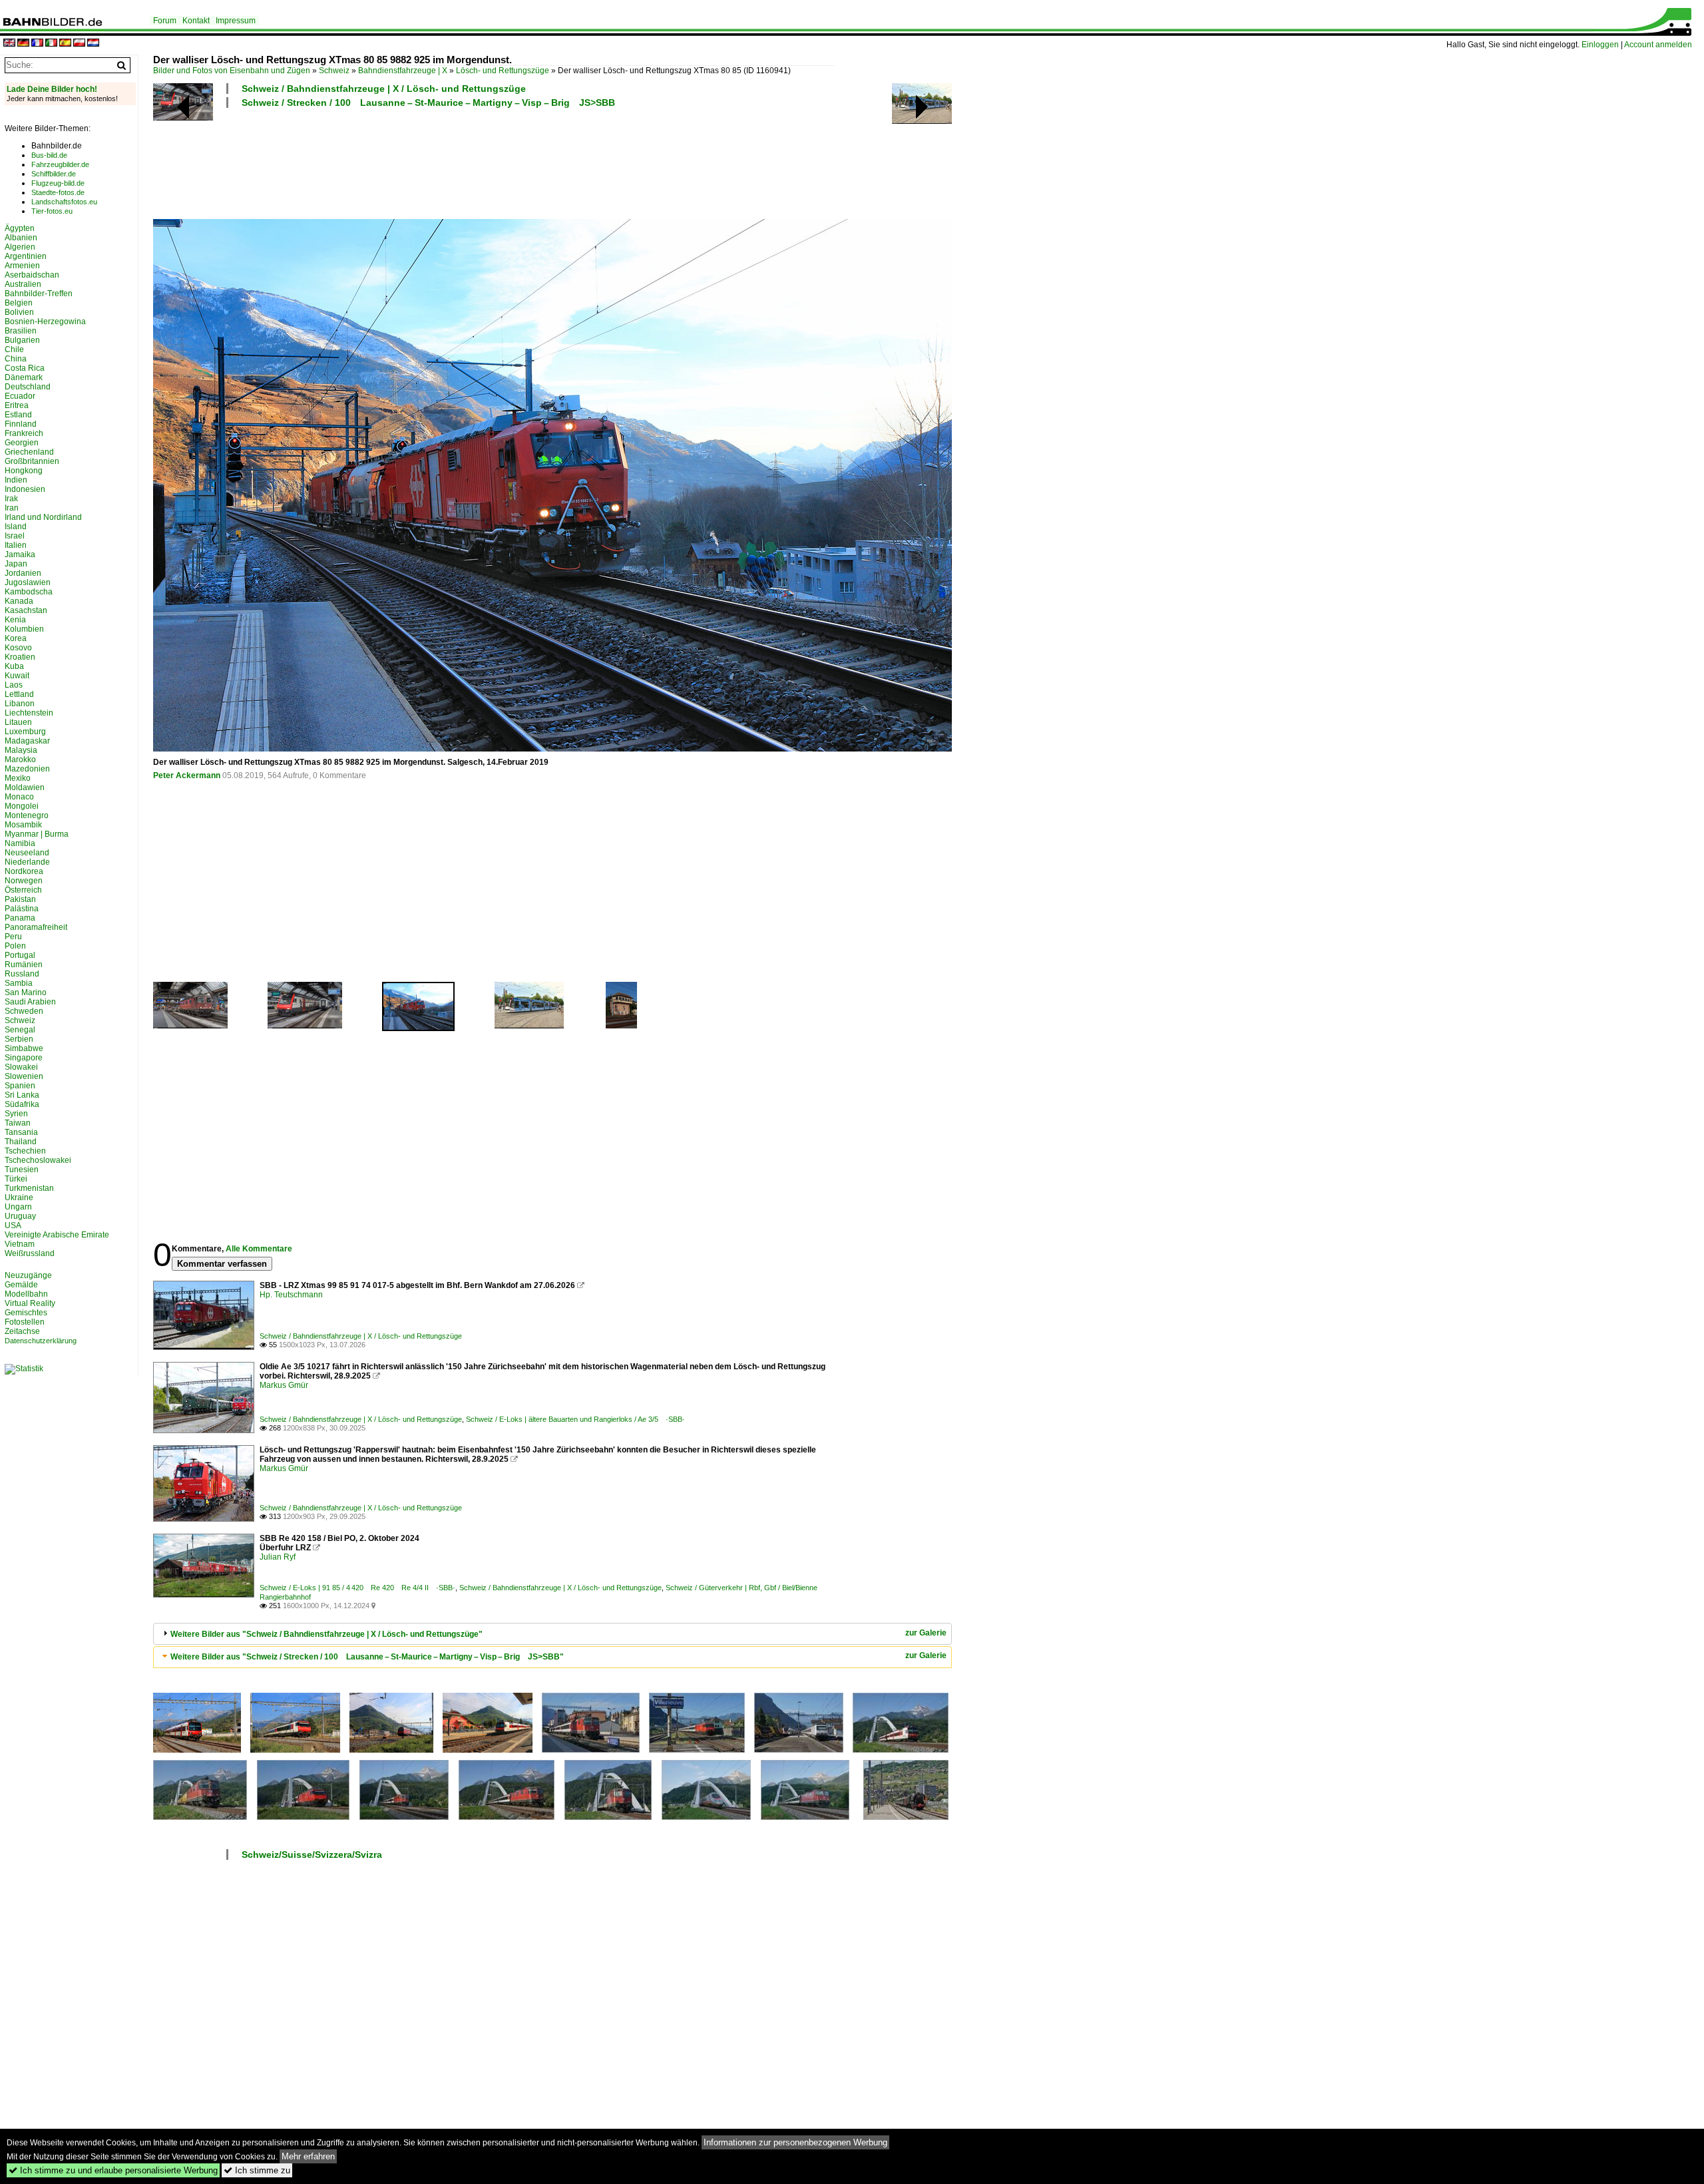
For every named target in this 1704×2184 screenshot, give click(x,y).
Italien (16, 545)
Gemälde (21, 1285)
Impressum (236, 21)
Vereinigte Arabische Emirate (57, 1235)
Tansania (21, 1132)
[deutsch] (23, 44)
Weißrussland (30, 1253)
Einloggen (1600, 45)
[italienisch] (51, 44)
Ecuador (20, 396)
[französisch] (37, 44)
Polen (15, 946)
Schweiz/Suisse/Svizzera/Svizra (312, 1855)
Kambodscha (29, 592)
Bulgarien (22, 340)
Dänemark (24, 377)
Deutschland (28, 387)
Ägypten (20, 228)
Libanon (20, 704)
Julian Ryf (278, 1557)
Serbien (19, 1039)
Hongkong (24, 471)
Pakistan (20, 899)
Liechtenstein (29, 713)
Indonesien (25, 489)
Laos (14, 685)
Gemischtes (26, 1313)
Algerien (20, 247)
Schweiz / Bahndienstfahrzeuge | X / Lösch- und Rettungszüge (384, 89)
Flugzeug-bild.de (58, 183)
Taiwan (18, 1123)
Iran (12, 508)
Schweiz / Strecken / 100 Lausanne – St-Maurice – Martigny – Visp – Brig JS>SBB (428, 103)
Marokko (20, 760)
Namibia (20, 843)
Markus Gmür (284, 1385)
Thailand (21, 1142)
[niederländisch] (93, 44)
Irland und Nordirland (43, 517)
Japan (16, 564)
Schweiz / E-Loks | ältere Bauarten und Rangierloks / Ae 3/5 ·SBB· (575, 1419)
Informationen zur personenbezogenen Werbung (795, 2142)
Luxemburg (25, 732)
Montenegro (27, 815)
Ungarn (18, 1207)
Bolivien (19, 312)
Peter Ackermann (187, 775)
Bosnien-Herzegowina (45, 322)
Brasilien (21, 331)
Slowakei (21, 1067)
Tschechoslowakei (38, 1160)
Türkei (16, 1179)
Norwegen (24, 881)
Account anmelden (1658, 45)
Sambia (19, 983)
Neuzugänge (28, 1275)
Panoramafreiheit (36, 927)
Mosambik (23, 825)
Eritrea (17, 405)
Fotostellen (25, 1322)
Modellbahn (26, 1294)
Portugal (20, 955)
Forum (165, 21)
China (16, 359)
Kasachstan (26, 610)
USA (13, 1225)
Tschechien (25, 1151)
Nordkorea (24, 871)
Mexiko (18, 778)
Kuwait (17, 676)
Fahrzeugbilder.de (60, 164)
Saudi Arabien (30, 1002)
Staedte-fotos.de (58, 192)
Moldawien (25, 787)
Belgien (19, 303)
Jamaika (20, 554)
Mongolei (22, 806)
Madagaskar (27, 741)
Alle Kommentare (259, 1249)
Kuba (14, 666)
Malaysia (21, 750)
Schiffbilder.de (54, 174)
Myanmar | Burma (37, 834)
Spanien (20, 1086)
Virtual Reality (30, 1303)
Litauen (18, 722)
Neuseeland (27, 853)
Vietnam (20, 1244)
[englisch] (9, 44)
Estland (18, 415)
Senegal (20, 1030)
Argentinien (26, 256)
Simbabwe (24, 1048)
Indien (16, 480)
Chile (14, 349)
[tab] (552, 1634)
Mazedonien (27, 769)
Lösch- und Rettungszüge (503, 71)
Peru (13, 937)
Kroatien (20, 657)
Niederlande (27, 862)
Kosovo (18, 648)
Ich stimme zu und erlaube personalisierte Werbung (113, 2170)
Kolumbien (24, 629)
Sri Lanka (22, 1095)
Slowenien (24, 1076)
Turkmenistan (29, 1188)
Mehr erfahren (308, 2156)
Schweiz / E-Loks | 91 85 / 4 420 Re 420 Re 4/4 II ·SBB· (357, 1588)
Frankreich (24, 433)
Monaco (19, 797)
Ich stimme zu (257, 2170)
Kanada (19, 601)
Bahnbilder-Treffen (39, 294)
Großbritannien (32, 461)
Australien (23, 284)
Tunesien (22, 1170)
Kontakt (196, 21)
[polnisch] (79, 44)
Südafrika (22, 1104)
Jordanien (23, 573)
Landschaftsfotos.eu (64, 202)
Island (16, 527)
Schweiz (334, 71)
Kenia (15, 620)
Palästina (22, 909)
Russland (22, 974)
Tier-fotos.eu (52, 211)
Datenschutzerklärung (41, 1341)
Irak (11, 499)
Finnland (21, 424)
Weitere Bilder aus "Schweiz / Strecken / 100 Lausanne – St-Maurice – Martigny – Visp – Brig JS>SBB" (367, 1657)
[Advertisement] (494, 162)
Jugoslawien (28, 582)
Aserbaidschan (32, 275)
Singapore (24, 1058)
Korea (16, 638)
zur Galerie (926, 1633)
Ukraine (19, 1198)
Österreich (23, 890)
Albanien (21, 238)
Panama (20, 918)
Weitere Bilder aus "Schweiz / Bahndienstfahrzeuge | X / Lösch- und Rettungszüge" (326, 1634)
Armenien (22, 266)
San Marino (26, 992)
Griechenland (29, 452)
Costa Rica (25, 368)
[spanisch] (65, 44)
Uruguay (20, 1216)
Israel (15, 536)
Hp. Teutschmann (291, 1295)
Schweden (24, 1011)
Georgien (22, 443)
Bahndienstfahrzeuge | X (403, 71)
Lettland (19, 694)
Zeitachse (22, 1331)
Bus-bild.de (49, 155)
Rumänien (24, 965)
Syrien (16, 1114)
